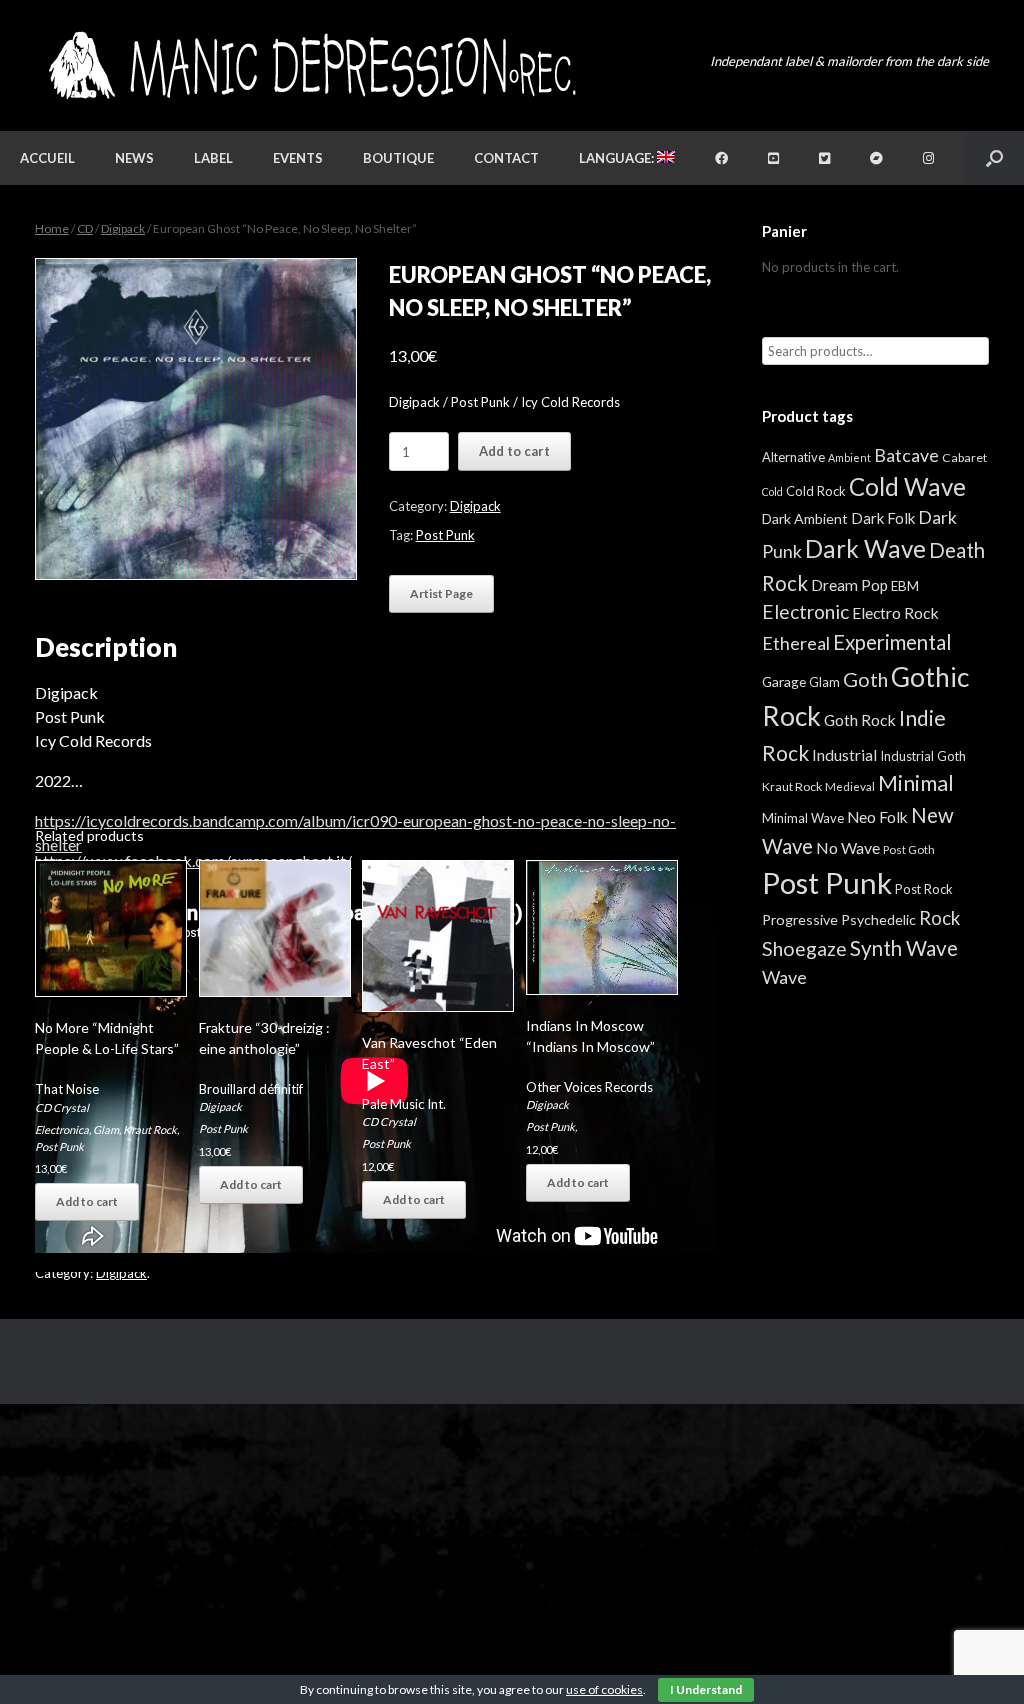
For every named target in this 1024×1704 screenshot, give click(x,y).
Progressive (800, 919)
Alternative (793, 457)
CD (85, 228)
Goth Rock (860, 719)
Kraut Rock (150, 1129)
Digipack (123, 228)
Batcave (906, 455)
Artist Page (441, 593)
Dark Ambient (805, 518)
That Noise (67, 1089)
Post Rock (924, 889)
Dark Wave (865, 548)
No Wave (848, 847)
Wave (784, 977)
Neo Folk (877, 817)
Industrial (844, 755)
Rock (939, 918)
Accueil (47, 158)
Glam (106, 1129)
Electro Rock (895, 612)
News (134, 158)
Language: (618, 158)
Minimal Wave (803, 818)
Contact (506, 158)
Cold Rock (816, 491)
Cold (772, 491)
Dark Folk (883, 518)
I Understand (706, 1689)
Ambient (849, 457)
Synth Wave (904, 948)
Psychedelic (878, 919)
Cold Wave (907, 486)
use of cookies (604, 1689)
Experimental (892, 642)
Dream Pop (849, 585)
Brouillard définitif (251, 1089)
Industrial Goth (923, 756)
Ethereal (796, 643)
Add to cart (514, 451)
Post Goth (909, 849)
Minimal (916, 783)
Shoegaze (804, 948)
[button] (994, 158)
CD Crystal (62, 1107)
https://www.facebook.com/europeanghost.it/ (193, 860)
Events (298, 158)
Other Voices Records (589, 1087)
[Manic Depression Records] (310, 65)
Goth (865, 679)
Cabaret (964, 457)
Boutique (398, 158)
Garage (784, 681)
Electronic (805, 611)
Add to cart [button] (87, 1201)
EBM (905, 586)
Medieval (850, 786)
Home (52, 228)
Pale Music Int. (404, 1104)
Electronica (62, 1129)
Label (213, 158)
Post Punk (445, 535)
